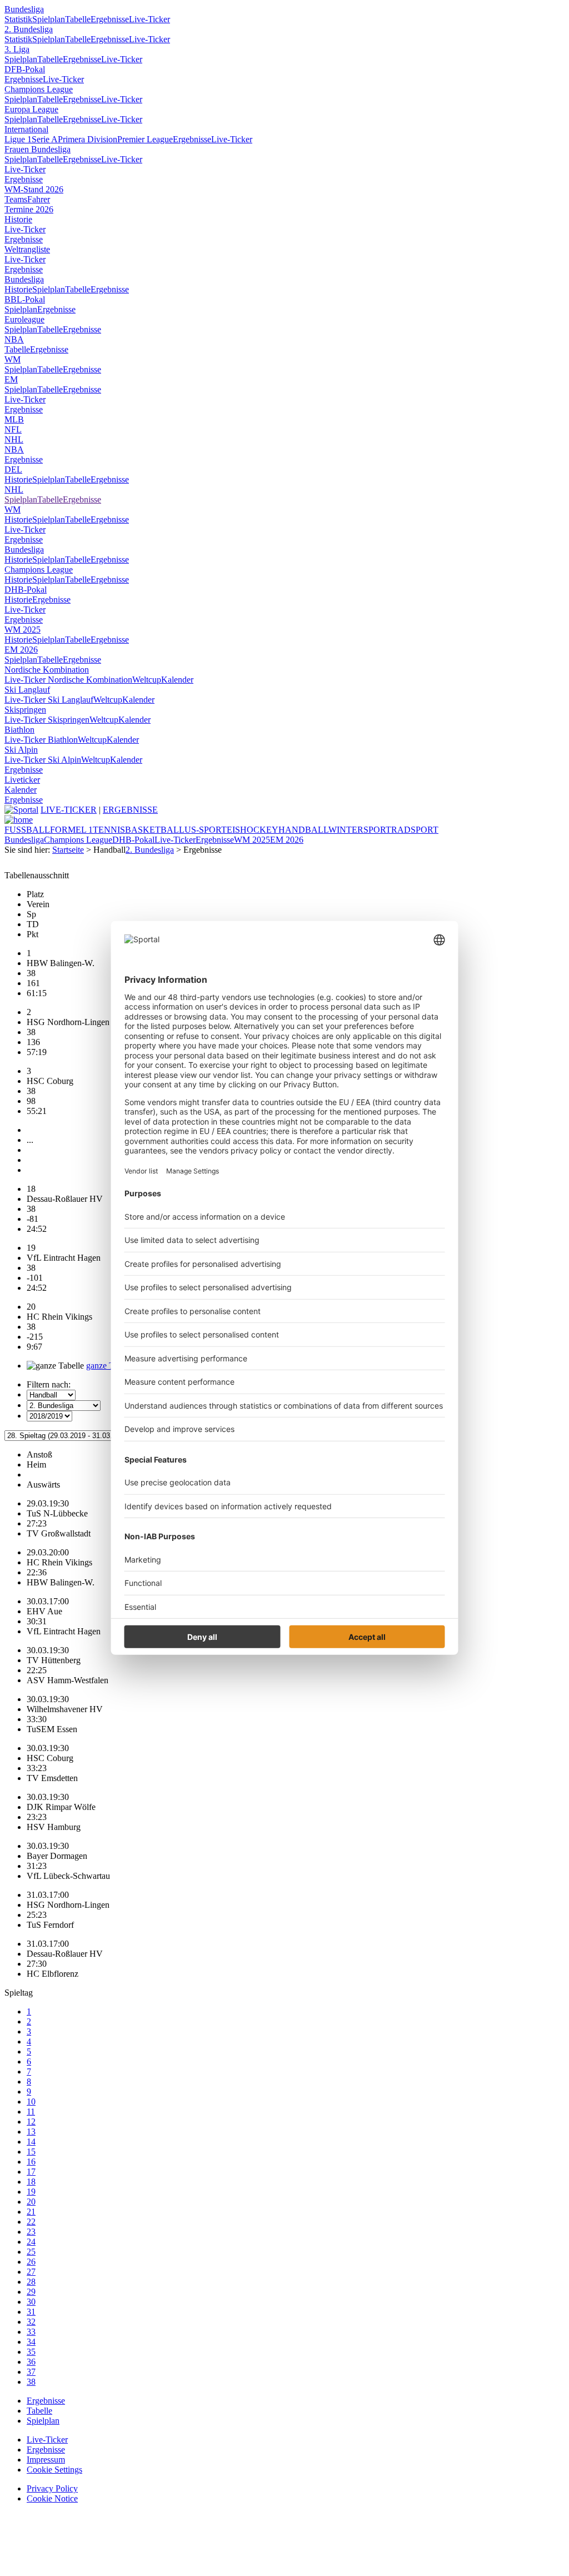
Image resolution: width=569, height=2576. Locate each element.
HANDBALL (303, 830)
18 (31, 2182)
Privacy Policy (52, 2488)
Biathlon (19, 730)
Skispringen (25, 710)
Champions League (39, 89)
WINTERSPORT (360, 830)
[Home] (19, 820)
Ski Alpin (21, 750)
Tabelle (78, 19)
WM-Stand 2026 (34, 189)
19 (31, 2192)
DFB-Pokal (25, 69)
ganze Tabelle (110, 1366)
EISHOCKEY (253, 830)
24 (31, 2242)
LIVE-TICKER (69, 810)
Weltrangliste (27, 249)
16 (31, 2162)
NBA (14, 339)
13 (31, 2132)
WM (13, 359)
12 (31, 2122)
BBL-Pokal (25, 299)
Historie (18, 219)
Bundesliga (24, 9)
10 (31, 2102)
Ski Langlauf (27, 690)
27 (31, 2272)
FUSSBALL (27, 830)
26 (31, 2262)
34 (31, 2342)
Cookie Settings (54, 2470)
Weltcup (147, 680)
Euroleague (24, 319)
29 (31, 2292)
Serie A (45, 139)
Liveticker (22, 780)
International (26, 129)
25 (31, 2252)
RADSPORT (415, 830)
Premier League (145, 139)
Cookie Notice (52, 2498)
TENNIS (109, 830)
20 (31, 2202)
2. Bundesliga (29, 29)
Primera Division (88, 139)
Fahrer (39, 199)
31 (31, 2312)
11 (31, 2112)
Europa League (31, 109)
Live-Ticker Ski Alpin (43, 760)
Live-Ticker (149, 19)
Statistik (18, 19)
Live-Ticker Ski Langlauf (49, 700)
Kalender (177, 680)
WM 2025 (23, 630)
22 (31, 2222)
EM (11, 379)
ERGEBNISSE (130, 810)
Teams (16, 199)
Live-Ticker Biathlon (41, 740)
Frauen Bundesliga (38, 149)
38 (31, 2382)
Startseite (68, 850)
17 (31, 2172)
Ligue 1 (18, 139)
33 (31, 2332)
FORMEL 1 (71, 830)
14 (31, 2142)
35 (31, 2352)
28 (31, 2282)
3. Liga (17, 49)
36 (31, 2362)
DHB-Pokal (26, 590)
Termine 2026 (29, 209)
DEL (13, 469)
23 (31, 2232)
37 (31, 2372)
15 (31, 2152)
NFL (13, 429)
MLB (14, 419)
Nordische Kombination (47, 670)
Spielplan (49, 19)
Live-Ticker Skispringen (47, 720)
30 (31, 2302)
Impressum (46, 2460)
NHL (14, 439)
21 (31, 2212)
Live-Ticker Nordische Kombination (68, 680)
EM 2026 (21, 650)
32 (31, 2322)
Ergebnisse (110, 19)
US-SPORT (206, 830)
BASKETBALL (155, 830)
